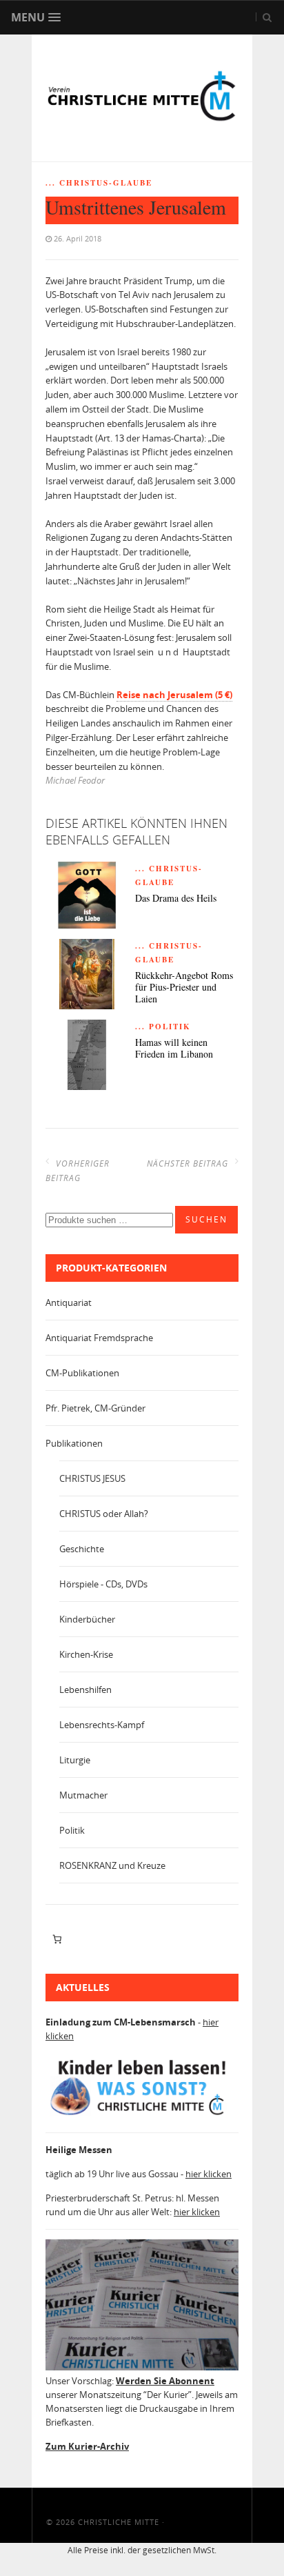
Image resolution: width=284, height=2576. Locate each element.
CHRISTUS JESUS (92, 1478)
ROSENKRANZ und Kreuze (112, 1865)
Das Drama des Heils (176, 899)
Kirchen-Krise (86, 1654)
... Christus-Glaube (99, 183)
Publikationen (74, 1443)
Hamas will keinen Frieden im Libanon (174, 1049)
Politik (72, 1830)
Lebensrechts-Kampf (102, 1725)
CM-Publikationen (82, 1373)
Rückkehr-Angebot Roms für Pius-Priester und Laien (184, 987)
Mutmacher (83, 1795)
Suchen (206, 1219)
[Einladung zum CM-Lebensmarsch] (142, 2115)
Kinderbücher (87, 1619)
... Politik (163, 1027)
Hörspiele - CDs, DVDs (103, 1584)
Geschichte (82, 1549)
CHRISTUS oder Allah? (104, 1514)
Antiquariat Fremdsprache (99, 1338)
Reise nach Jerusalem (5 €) (174, 695)
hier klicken (209, 2174)
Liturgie (75, 1760)
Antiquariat (69, 1302)
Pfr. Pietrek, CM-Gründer (95, 1408)
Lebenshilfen (85, 1690)
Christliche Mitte (119, 2522)
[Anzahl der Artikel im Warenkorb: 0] (57, 1939)
